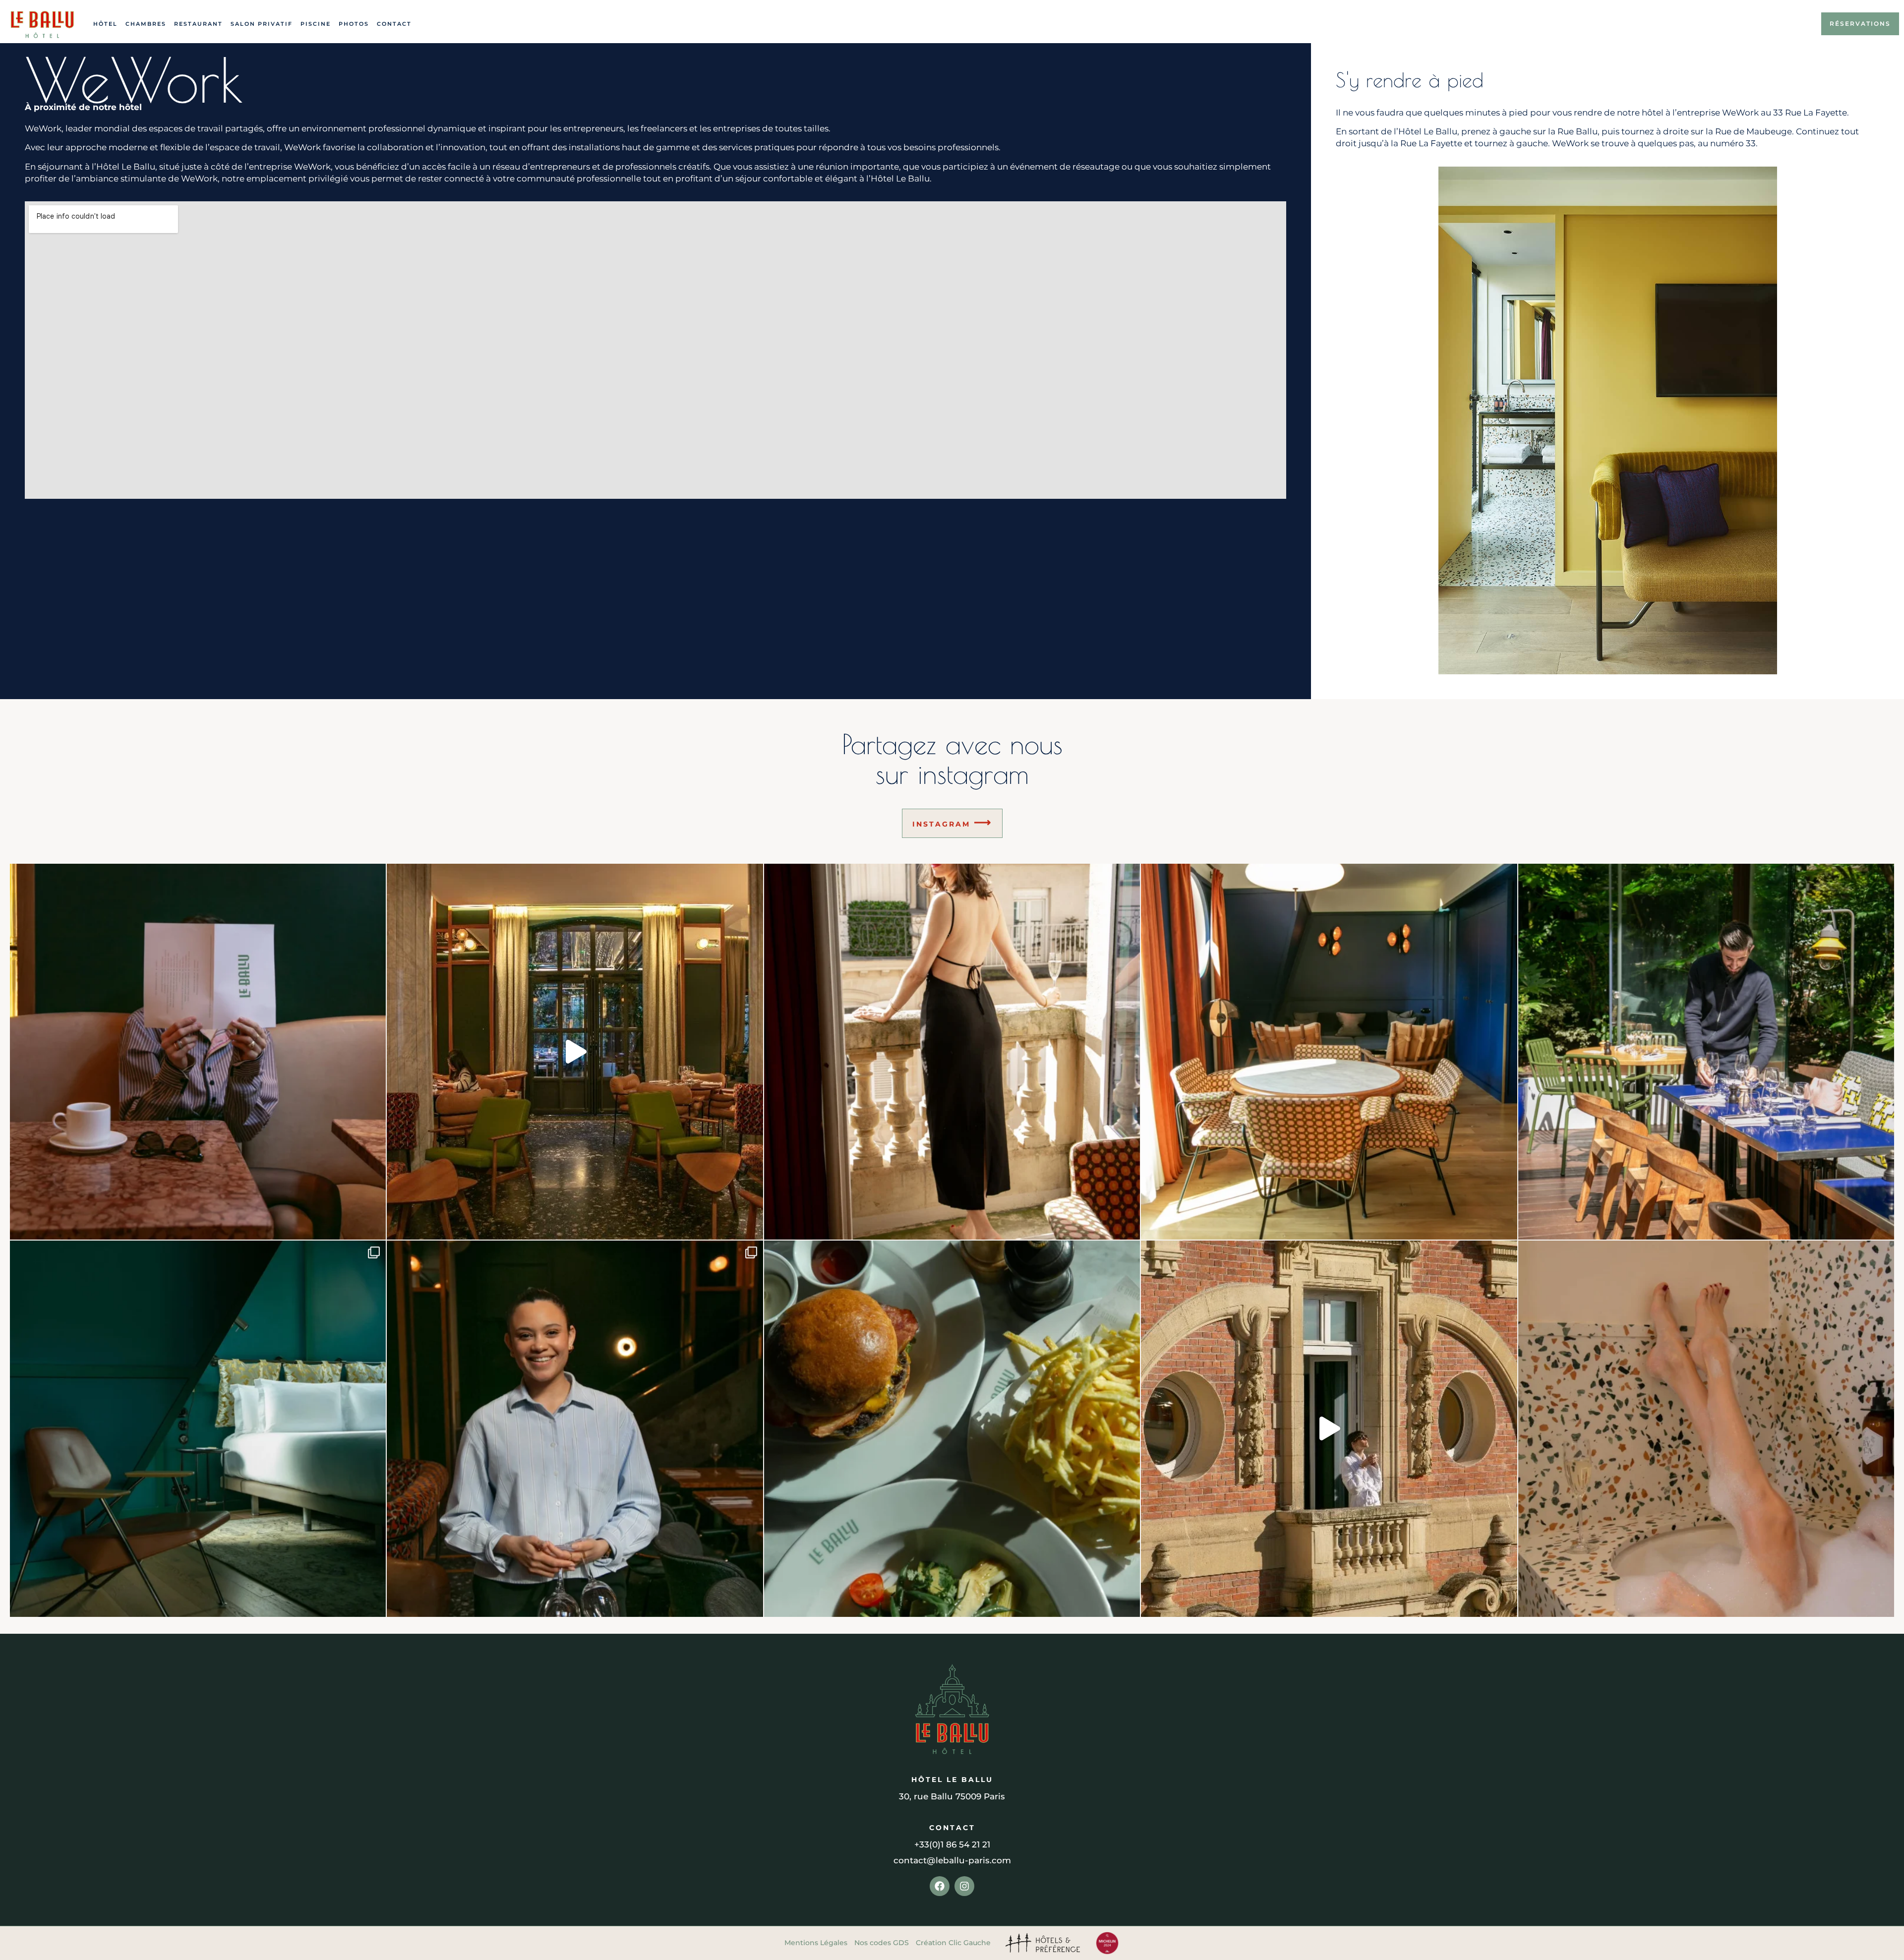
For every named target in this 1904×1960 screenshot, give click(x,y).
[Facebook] (940, 1886)
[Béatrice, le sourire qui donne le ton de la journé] (575, 1428)
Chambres (146, 24)
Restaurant (198, 24)
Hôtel (105, 24)
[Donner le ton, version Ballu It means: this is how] (1329, 1052)
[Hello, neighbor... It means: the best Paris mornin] (1329, 1428)
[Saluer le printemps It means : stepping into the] (952, 1052)
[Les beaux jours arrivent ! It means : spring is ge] (1706, 1052)
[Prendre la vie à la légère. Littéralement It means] (1706, 1428)
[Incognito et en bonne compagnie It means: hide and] (198, 1052)
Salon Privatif (262, 24)
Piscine (316, 24)
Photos (354, 24)
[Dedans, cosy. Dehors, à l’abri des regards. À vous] (575, 1052)
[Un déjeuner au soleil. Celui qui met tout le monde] (952, 1428)
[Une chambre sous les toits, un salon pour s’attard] (198, 1428)
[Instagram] (964, 1886)
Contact (394, 24)
